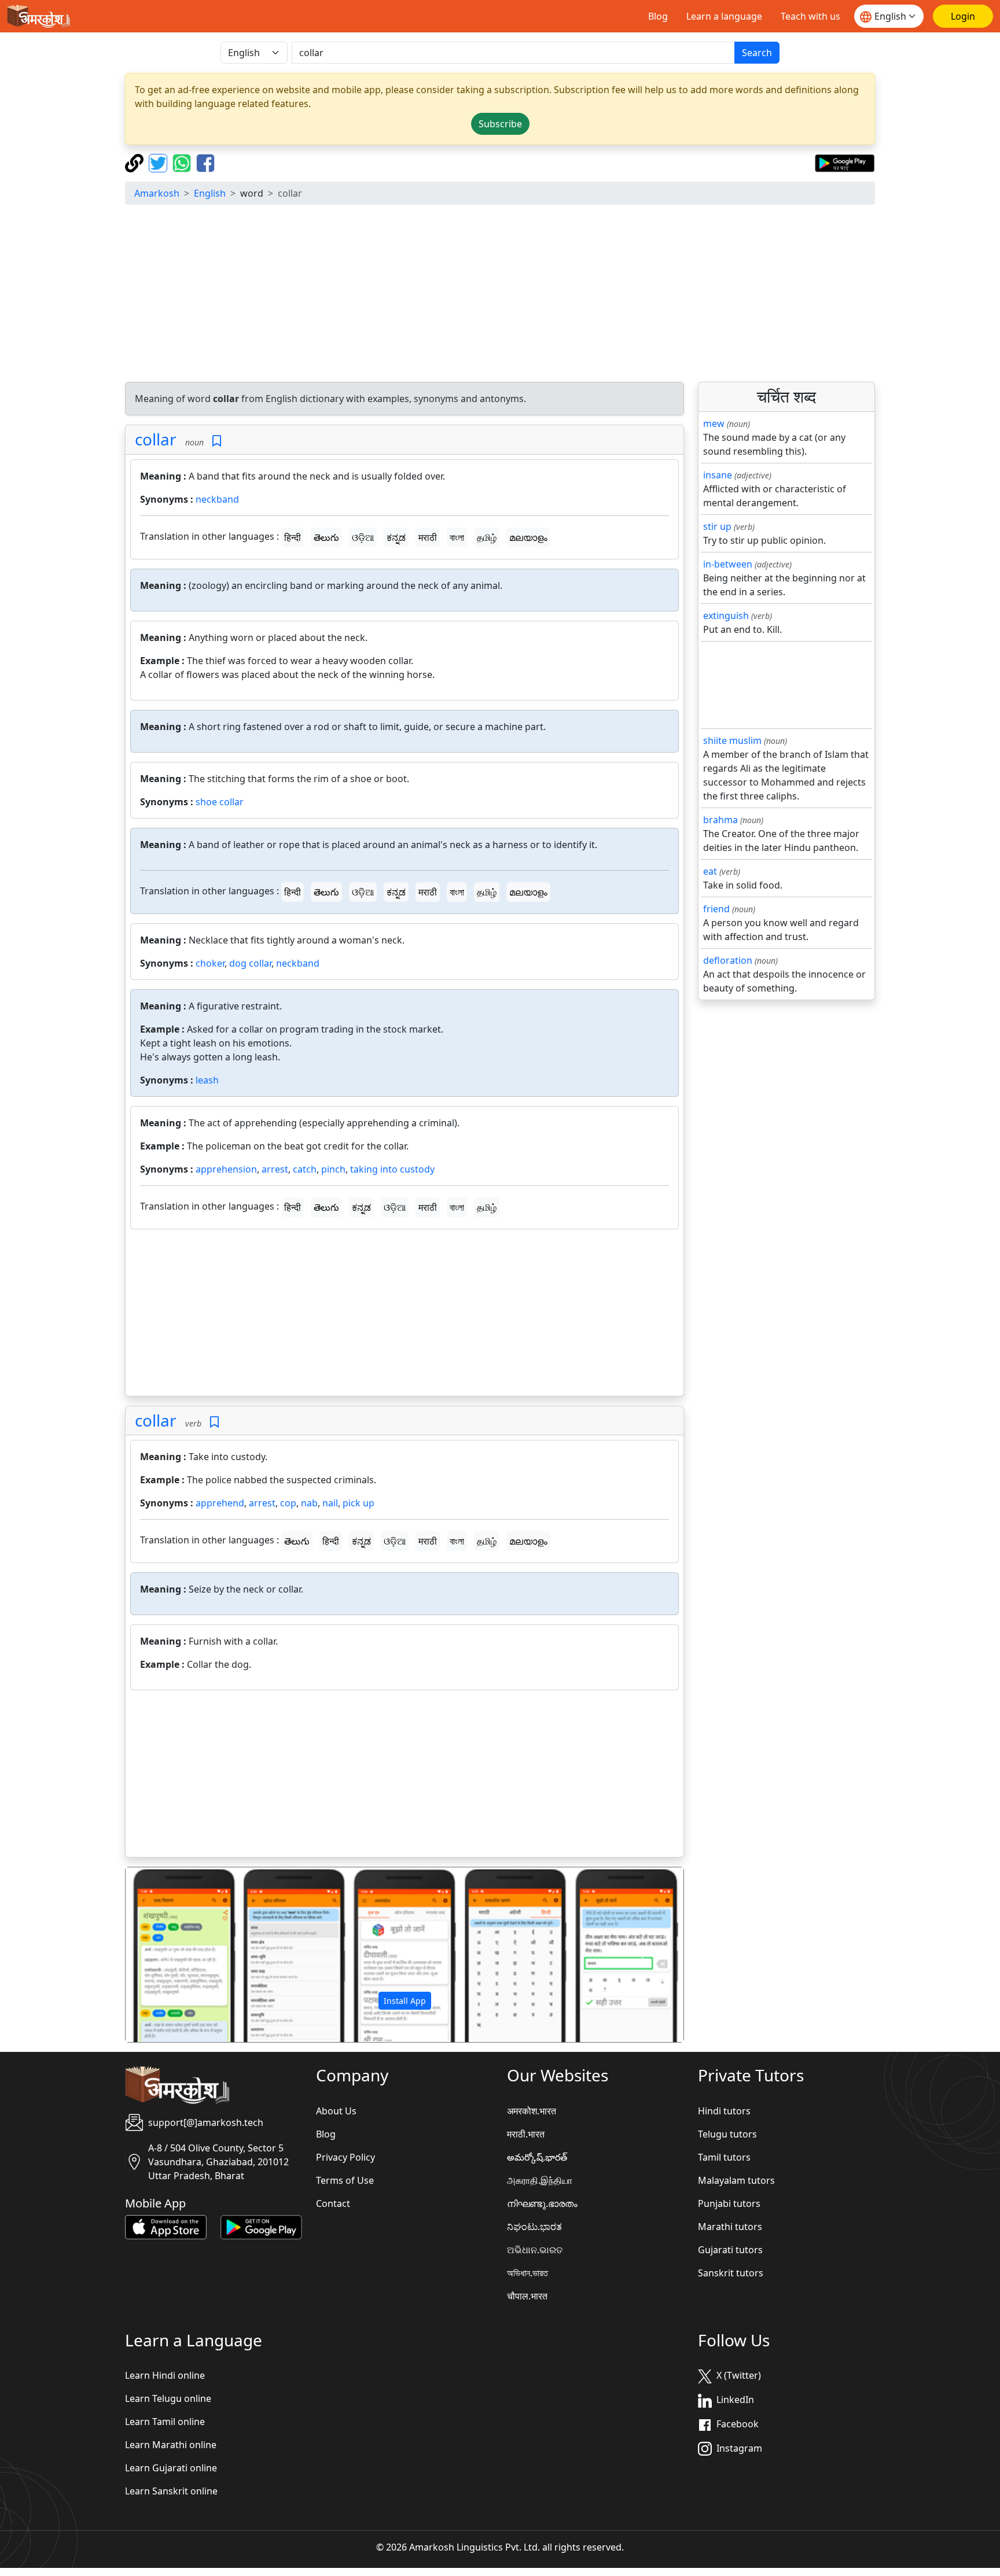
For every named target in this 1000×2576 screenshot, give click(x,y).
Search (757, 53)
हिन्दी (293, 537)
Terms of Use (345, 2180)
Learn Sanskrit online (171, 2491)
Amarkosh (157, 193)
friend (716, 909)
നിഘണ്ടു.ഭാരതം (542, 2203)
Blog (658, 16)
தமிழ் (487, 537)
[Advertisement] (500, 295)
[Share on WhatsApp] (183, 162)
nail (330, 1503)
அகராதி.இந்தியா (540, 2180)
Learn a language (724, 16)
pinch (333, 1169)
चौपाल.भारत (527, 2296)
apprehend (220, 1503)
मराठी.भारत (526, 2134)
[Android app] (261, 2226)
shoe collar (220, 802)
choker (210, 963)
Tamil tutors (724, 2157)
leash (207, 1080)
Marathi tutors (730, 2227)
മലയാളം (528, 537)
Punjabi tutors (729, 2203)
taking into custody (392, 1169)
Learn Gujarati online (171, 2468)
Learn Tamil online (165, 2422)
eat (710, 871)
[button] (168, 1955)
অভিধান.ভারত (527, 2273)
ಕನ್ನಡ (396, 537)
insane (718, 475)
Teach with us (810, 16)
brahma (720, 820)
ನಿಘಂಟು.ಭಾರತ (534, 2227)
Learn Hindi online (165, 2375)
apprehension (226, 1169)
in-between (728, 564)
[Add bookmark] (217, 441)
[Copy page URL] (136, 162)
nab (309, 1503)
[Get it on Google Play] (845, 162)
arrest (275, 1169)
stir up (717, 526)
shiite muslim (732, 740)
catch (305, 1169)
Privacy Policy (345, 2157)
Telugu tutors (727, 2134)
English (210, 193)
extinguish (726, 616)
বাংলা (457, 537)
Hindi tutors (724, 2111)
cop (288, 1503)
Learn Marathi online (171, 2445)
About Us (336, 2111)
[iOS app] (166, 2226)
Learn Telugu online (168, 2398)
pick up (359, 1503)
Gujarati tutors (730, 2250)
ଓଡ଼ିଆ (363, 537)
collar (156, 439)
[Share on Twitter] (159, 162)
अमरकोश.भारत (532, 2111)
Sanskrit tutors (731, 2273)
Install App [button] (405, 2001)
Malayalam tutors (736, 2180)
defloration (728, 960)
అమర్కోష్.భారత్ (537, 2157)
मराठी (428, 537)
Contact (333, 2203)
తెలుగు (326, 537)
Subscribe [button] (500, 124)
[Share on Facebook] (205, 162)
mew (714, 423)
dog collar (250, 963)
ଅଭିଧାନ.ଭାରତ (535, 2250)
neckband (217, 499)
